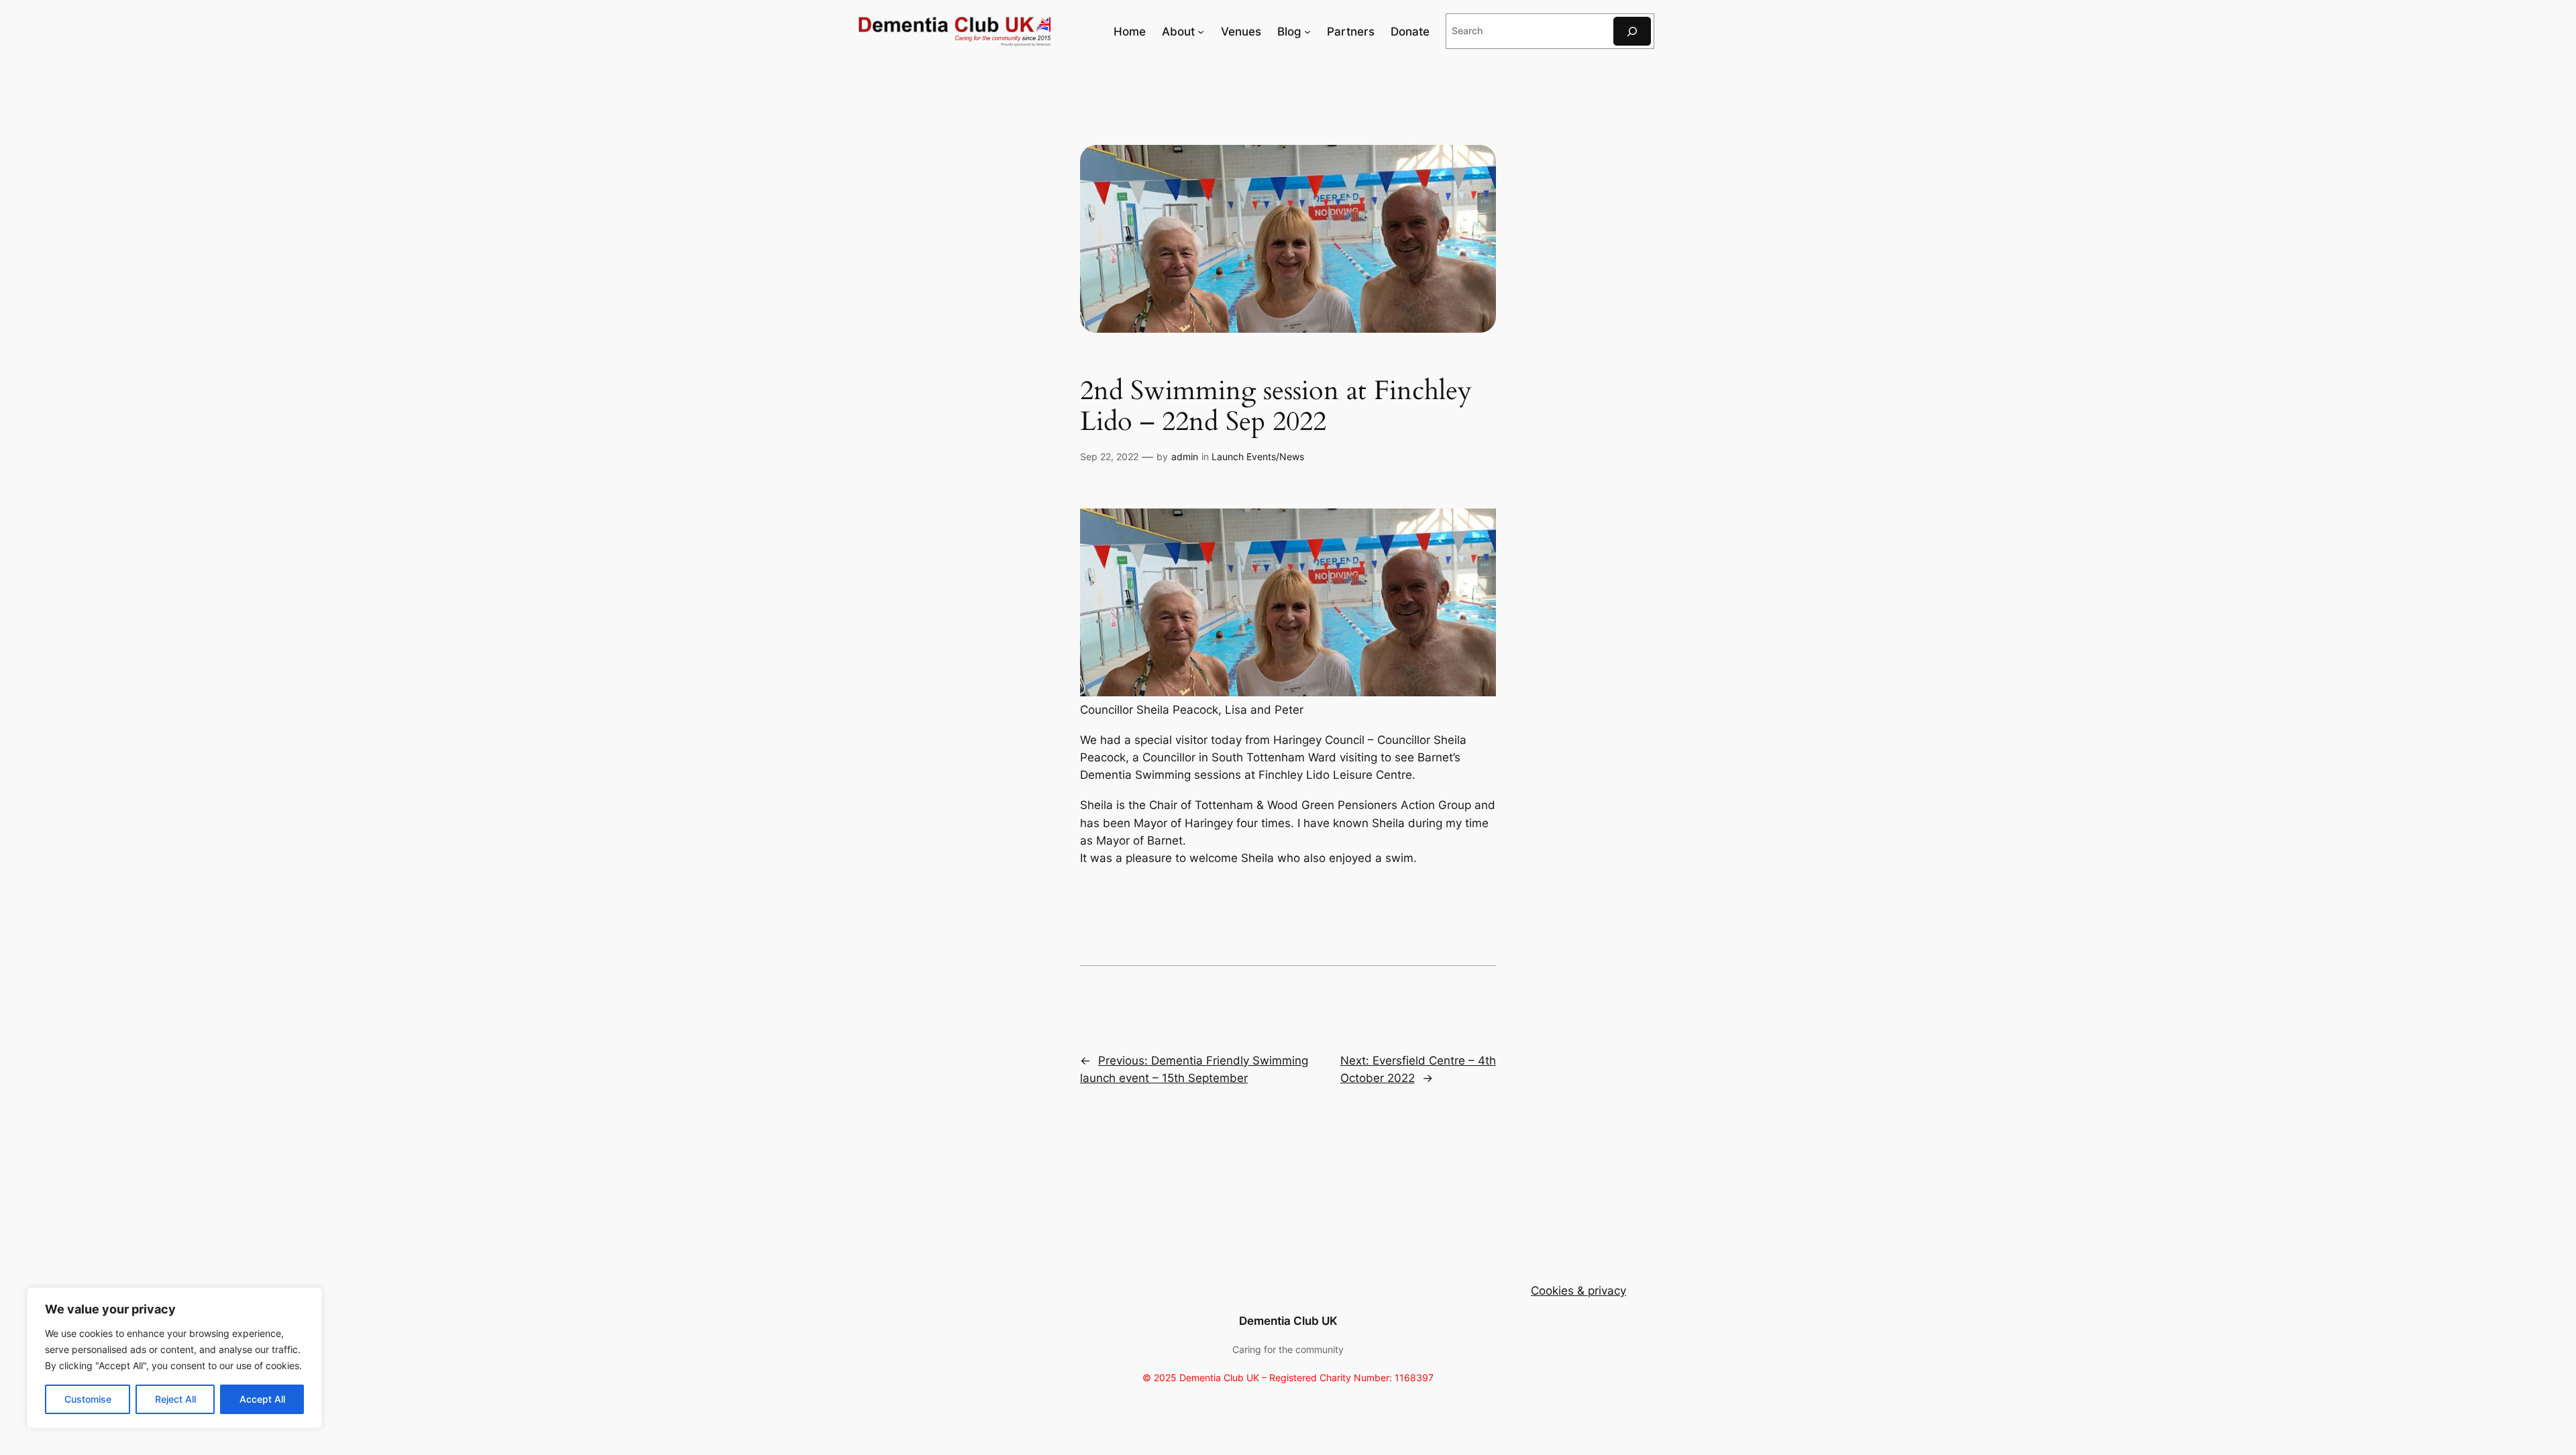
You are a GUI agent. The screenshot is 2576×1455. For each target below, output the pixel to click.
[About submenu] (1201, 32)
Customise (88, 1399)
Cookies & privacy (1578, 1291)
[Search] (1632, 31)
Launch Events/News (1258, 456)
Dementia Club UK (1288, 1321)
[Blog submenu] (1307, 32)
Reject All (175, 1399)
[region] (174, 1358)
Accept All (262, 1399)
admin (1185, 456)
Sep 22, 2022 (1109, 456)
